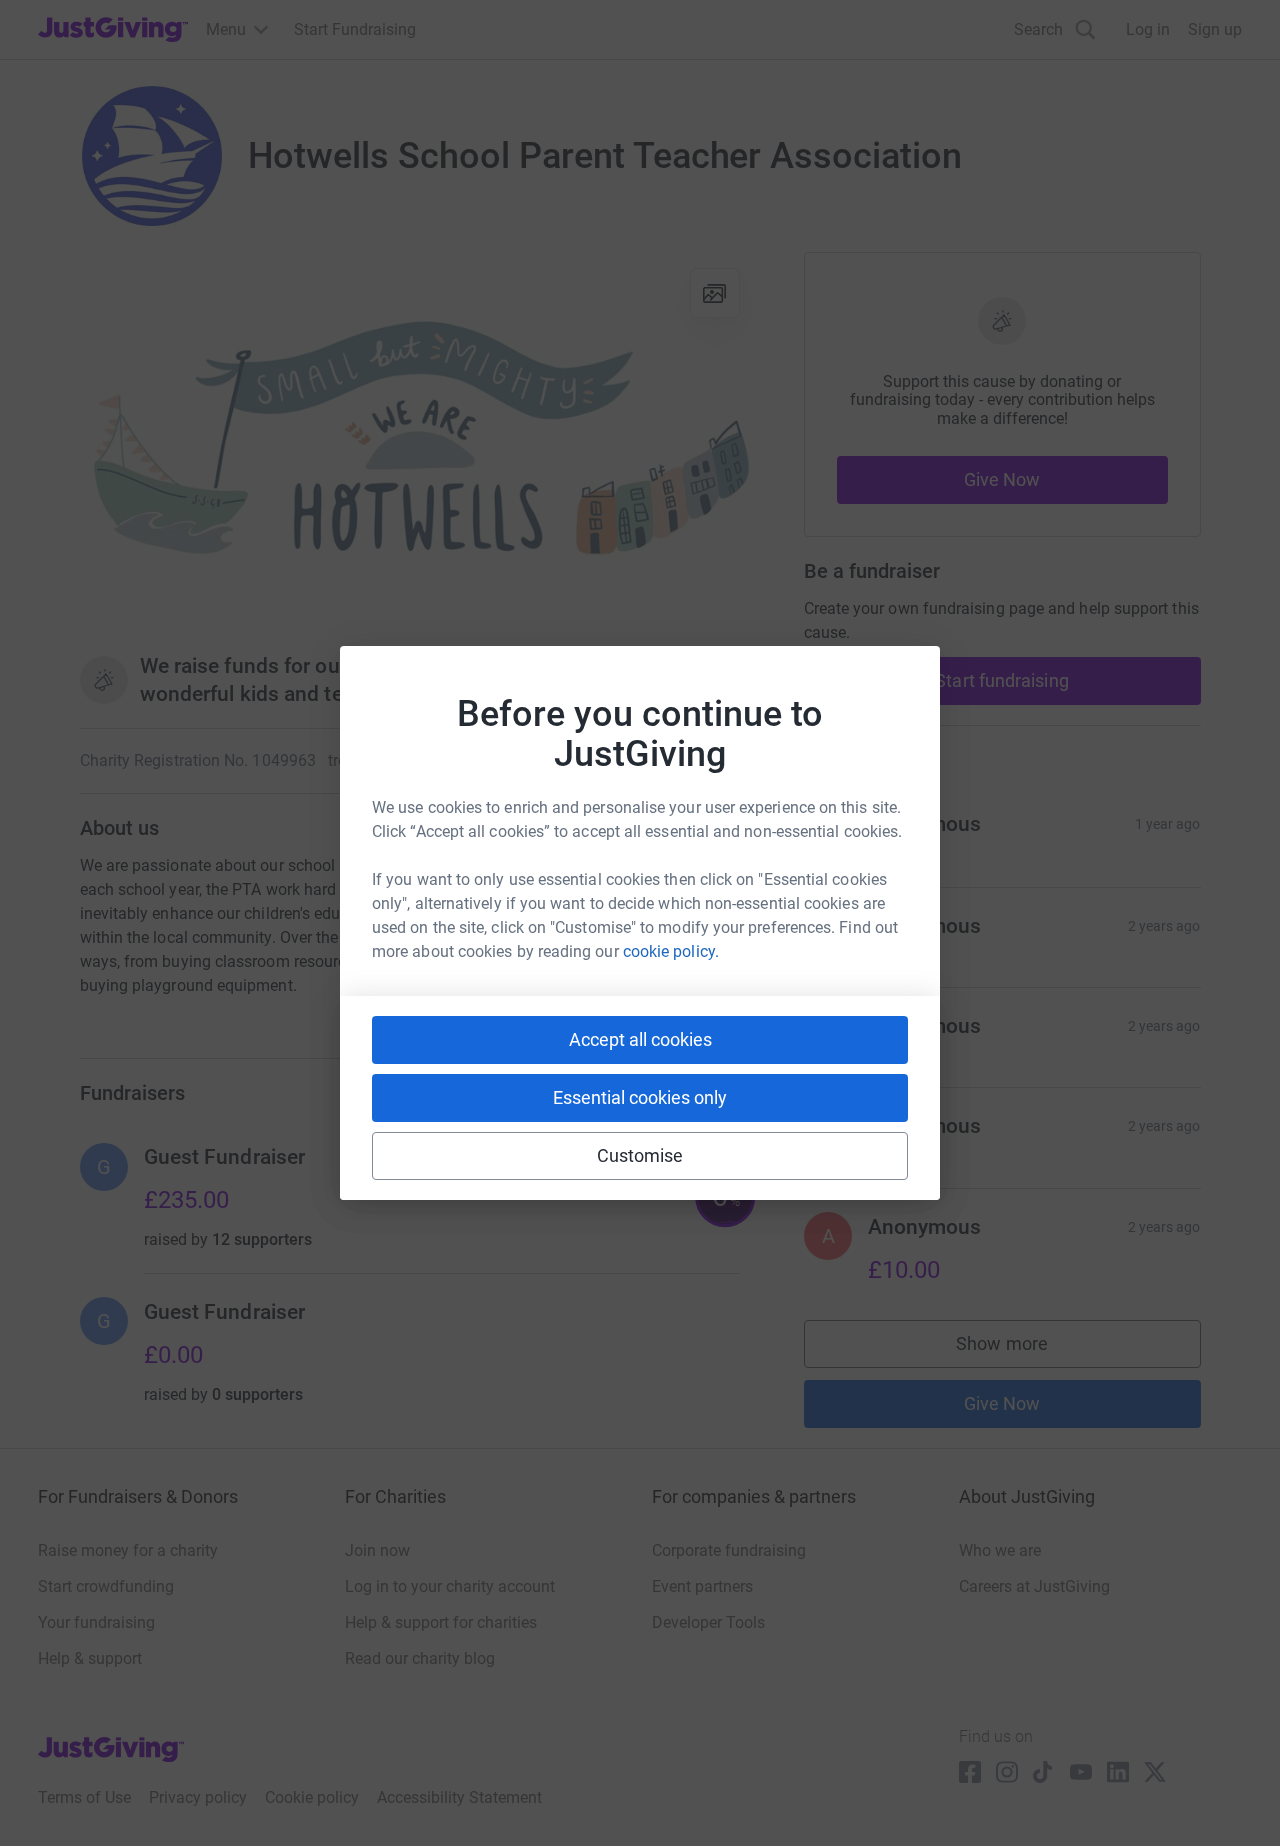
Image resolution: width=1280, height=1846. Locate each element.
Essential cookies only (640, 1097)
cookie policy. (671, 951)
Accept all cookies (640, 1039)
